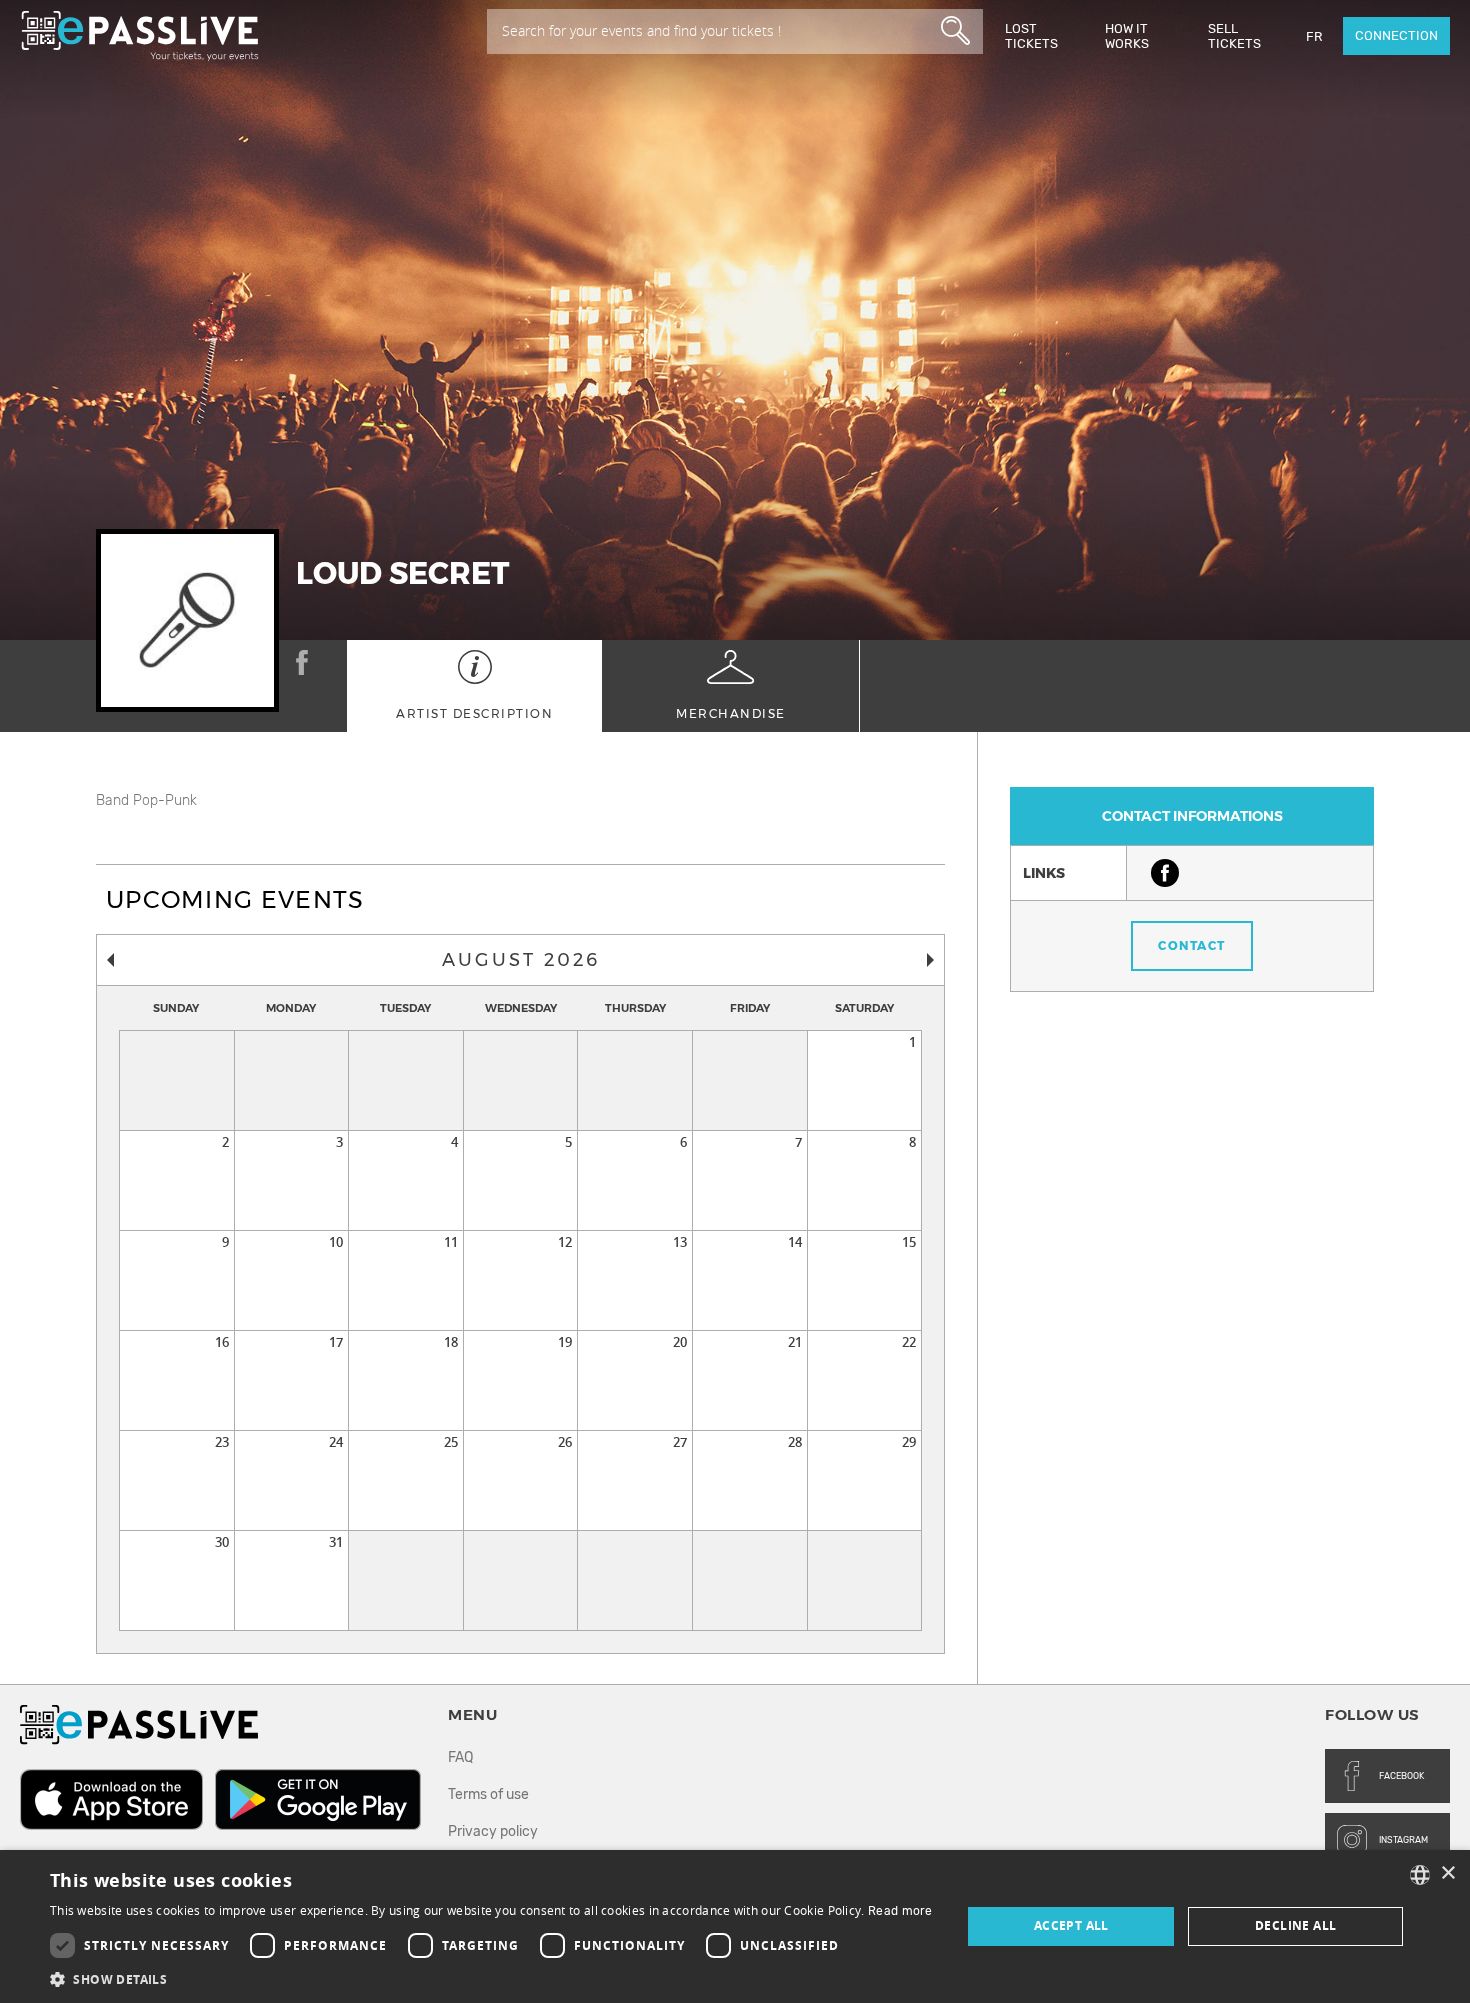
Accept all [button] (1071, 1925)
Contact (1192, 945)
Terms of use (488, 1794)
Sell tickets (1234, 36)
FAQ (460, 1757)
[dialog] (735, 1926)
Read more (900, 1911)
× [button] (1447, 1873)
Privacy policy (493, 1831)
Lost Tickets (1031, 36)
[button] (491, 1978)
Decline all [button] (1295, 1925)
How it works (1127, 36)
